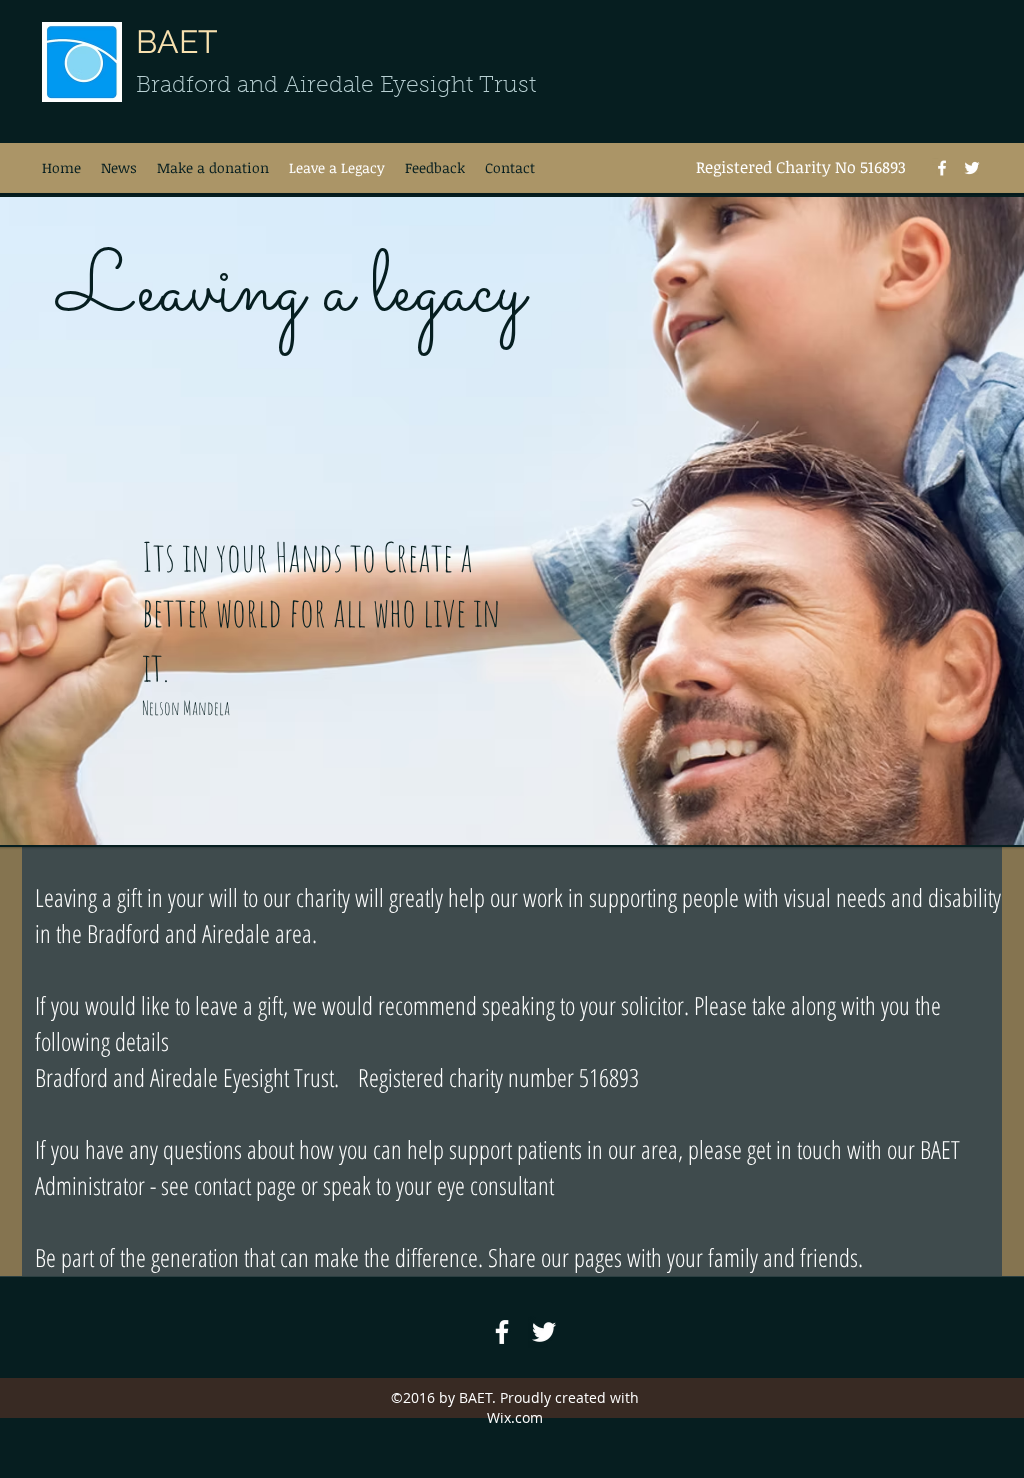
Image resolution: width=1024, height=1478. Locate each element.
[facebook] (942, 168)
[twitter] (972, 168)
